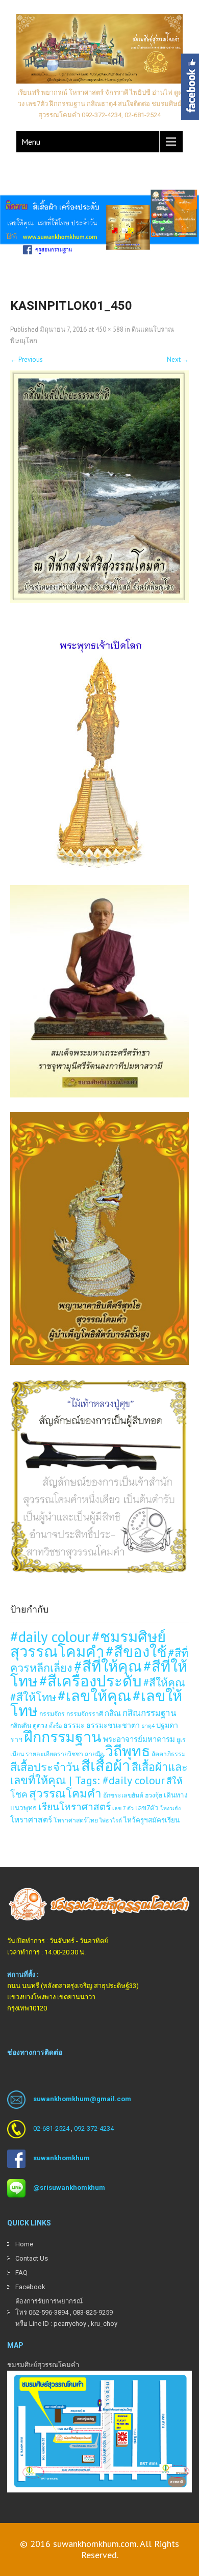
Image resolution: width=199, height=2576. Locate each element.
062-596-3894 (48, 2312)
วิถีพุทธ (128, 1751)
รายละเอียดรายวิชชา (54, 1754)
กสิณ (113, 1713)
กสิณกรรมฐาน (150, 1713)
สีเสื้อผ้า (106, 1765)
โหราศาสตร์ (31, 1819)
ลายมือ (94, 1754)
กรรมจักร (52, 1713)
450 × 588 (109, 329)
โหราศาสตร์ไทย (76, 1820)
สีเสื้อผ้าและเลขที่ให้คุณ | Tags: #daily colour (99, 1774)
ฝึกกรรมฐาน (63, 1737)
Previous (27, 359)
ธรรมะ (74, 1725)
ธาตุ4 (148, 1726)
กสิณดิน (21, 1725)
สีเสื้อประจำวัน (45, 1767)
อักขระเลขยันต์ (123, 1795)
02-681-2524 (51, 2128)
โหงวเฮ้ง (170, 1808)
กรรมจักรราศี (85, 1713)
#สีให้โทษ (33, 1697)
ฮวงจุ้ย (154, 1795)
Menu (31, 142)
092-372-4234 (94, 2128)
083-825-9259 (93, 2312)
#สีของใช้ (136, 1651)
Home (24, 2244)
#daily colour (50, 1636)
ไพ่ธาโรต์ (111, 1820)
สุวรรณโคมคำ (65, 1793)
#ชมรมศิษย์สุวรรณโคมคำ (88, 1644)
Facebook (30, 2287)
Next (178, 359)
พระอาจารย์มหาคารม (139, 1739)
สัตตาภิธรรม (169, 1754)
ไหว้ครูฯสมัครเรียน (152, 1820)
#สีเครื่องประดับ (91, 1681)
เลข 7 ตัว (123, 1808)
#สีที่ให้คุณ (108, 1666)
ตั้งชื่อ (55, 1726)
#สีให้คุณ (164, 1683)
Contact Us (32, 2258)
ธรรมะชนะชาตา (113, 1725)
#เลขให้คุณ (94, 1696)
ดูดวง (40, 1725)
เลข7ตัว (147, 1808)
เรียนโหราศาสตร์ (74, 1807)
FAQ (21, 2273)
